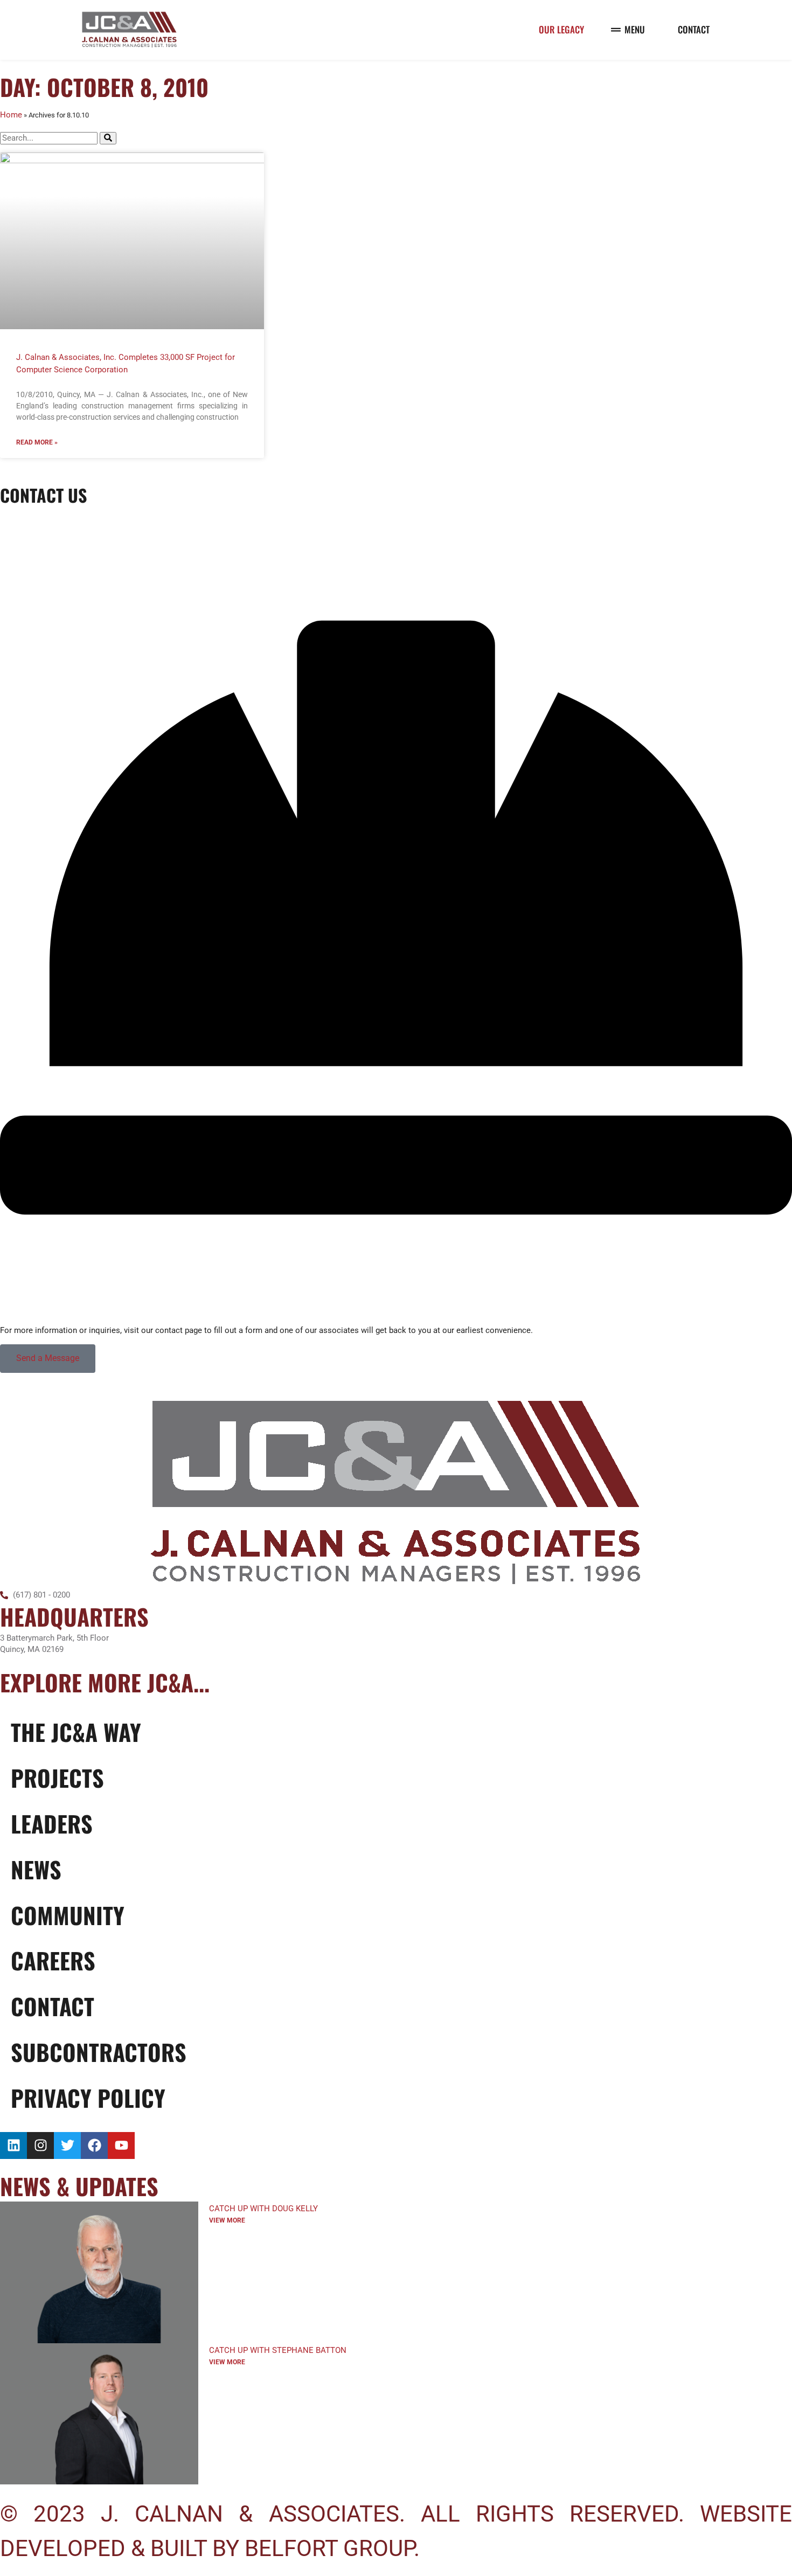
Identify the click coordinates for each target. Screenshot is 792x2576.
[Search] (108, 138)
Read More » (37, 442)
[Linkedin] (13, 2145)
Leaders (52, 1823)
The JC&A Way (76, 1732)
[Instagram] (40, 2145)
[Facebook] (94, 2145)
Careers (53, 1960)
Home (11, 115)
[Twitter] (67, 2145)
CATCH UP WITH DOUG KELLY (263, 2209)
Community (68, 1915)
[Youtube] (121, 2145)
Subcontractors (99, 2052)
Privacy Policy (88, 2098)
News (36, 1869)
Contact (53, 2006)
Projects (57, 1777)
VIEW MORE (227, 2220)
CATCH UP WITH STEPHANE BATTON (278, 2350)
